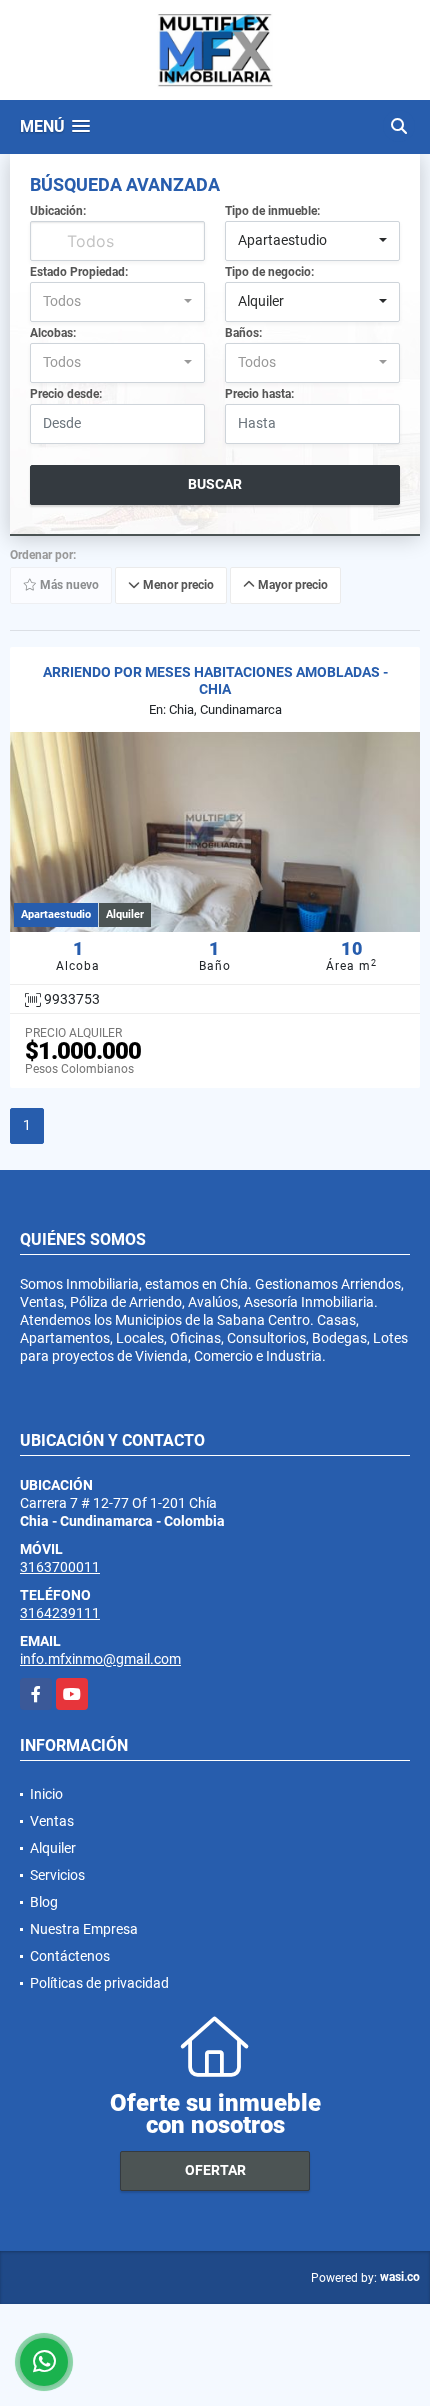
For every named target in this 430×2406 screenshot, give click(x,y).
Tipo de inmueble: (272, 211)
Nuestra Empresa (84, 1929)
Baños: (243, 333)
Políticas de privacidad (99, 1983)
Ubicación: (58, 211)
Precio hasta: (259, 394)
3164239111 (60, 1613)
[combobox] (312, 241)
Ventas (52, 1821)
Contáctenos (70, 1956)
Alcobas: (53, 333)
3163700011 (60, 1567)
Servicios (57, 1875)
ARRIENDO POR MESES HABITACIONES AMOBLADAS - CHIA (215, 680)
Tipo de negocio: (269, 272)
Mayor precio (291, 586)
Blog (44, 1902)
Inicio (46, 1794)
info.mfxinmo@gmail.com (100, 1659)
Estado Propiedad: (79, 272)
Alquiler (53, 1848)
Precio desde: (66, 394)
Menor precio (177, 586)
